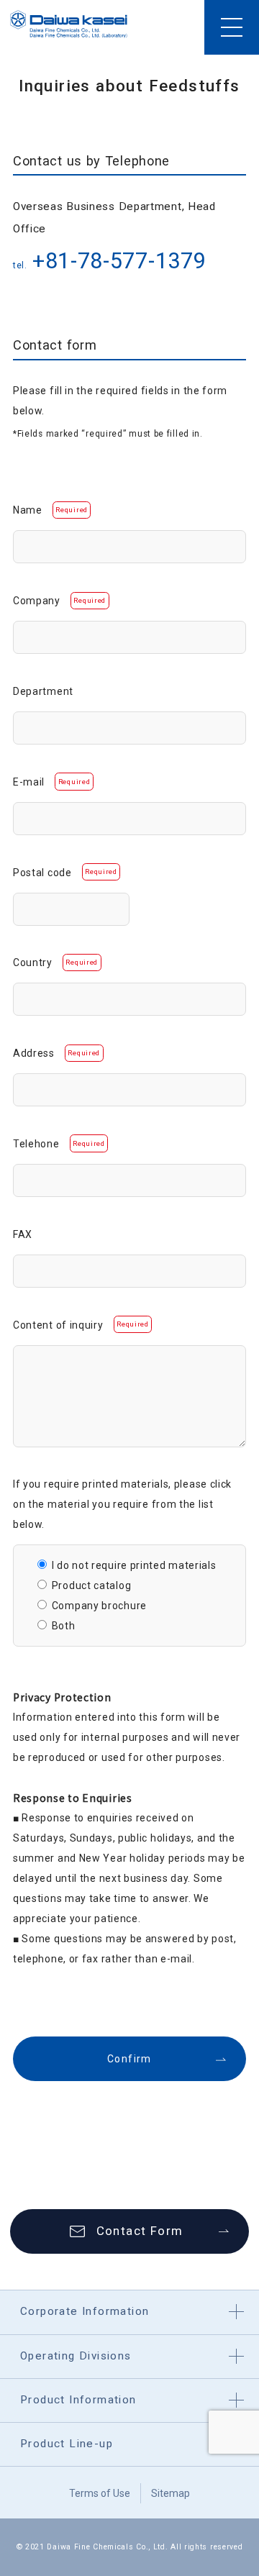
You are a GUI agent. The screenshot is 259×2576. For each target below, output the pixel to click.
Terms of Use (100, 2493)
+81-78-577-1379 (119, 261)
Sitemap (171, 2493)
